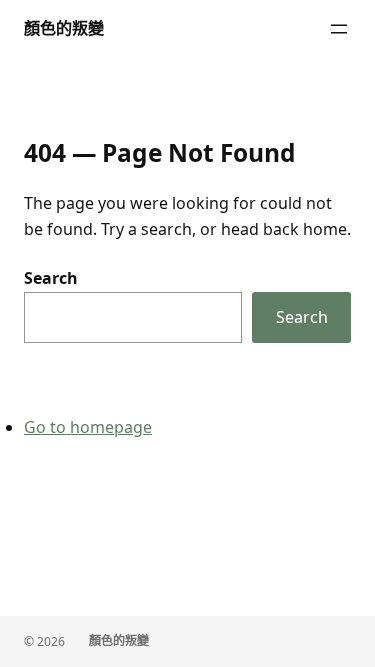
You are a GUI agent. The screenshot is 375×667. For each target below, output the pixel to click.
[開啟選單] (339, 29)
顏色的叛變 (64, 28)
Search (51, 278)
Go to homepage (88, 427)
